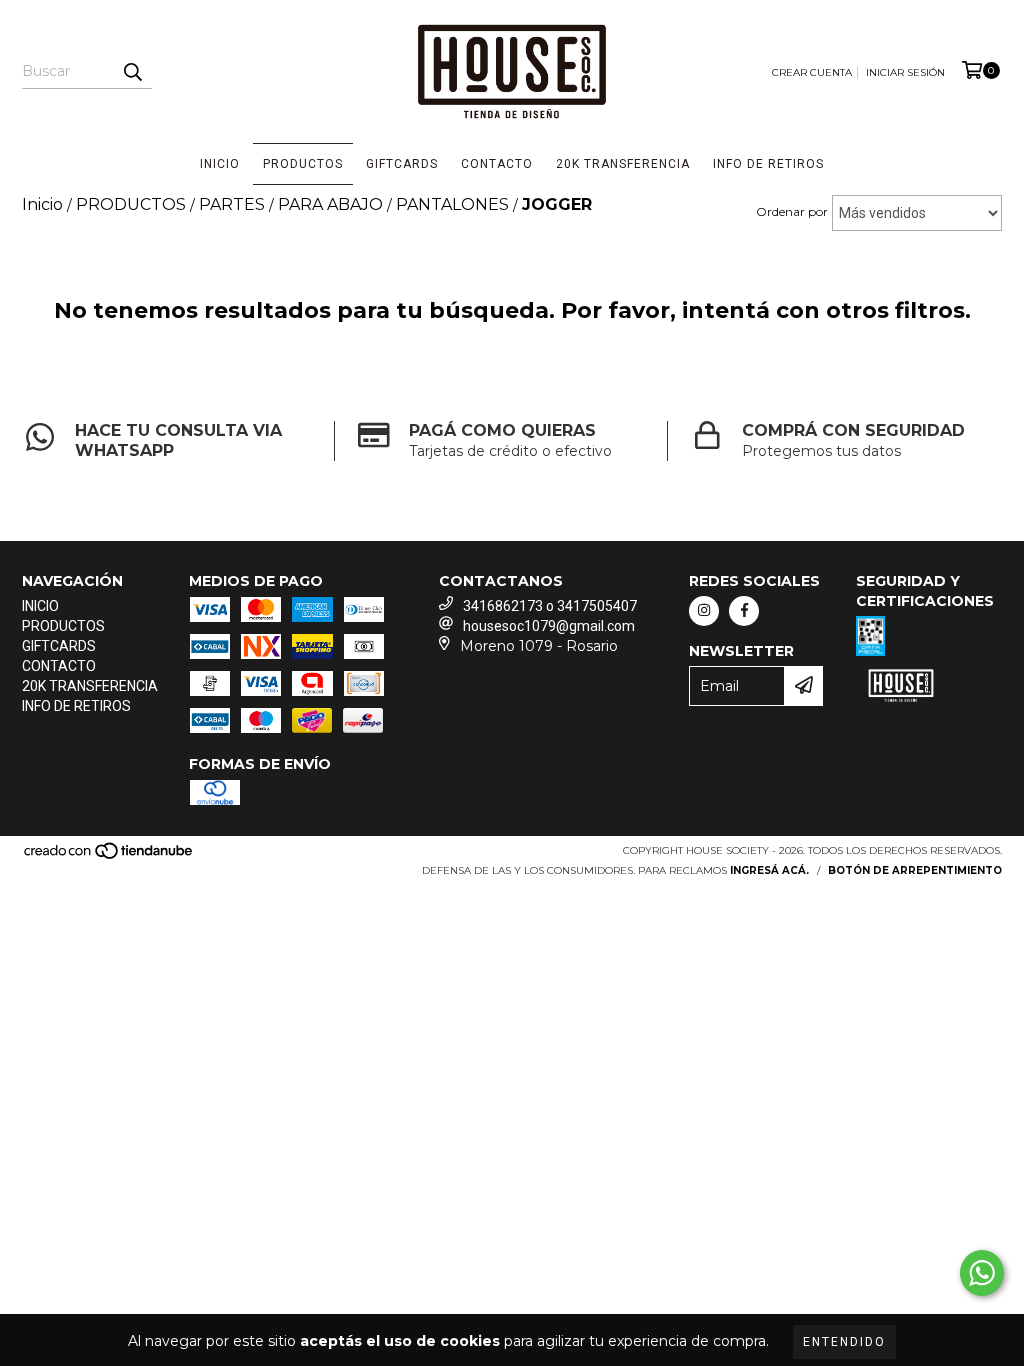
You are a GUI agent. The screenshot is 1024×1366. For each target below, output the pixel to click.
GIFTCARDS (402, 164)
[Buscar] (132, 71)
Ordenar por (792, 211)
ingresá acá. (769, 870)
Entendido (844, 1342)
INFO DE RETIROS (768, 164)
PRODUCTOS (303, 164)
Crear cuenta (812, 72)
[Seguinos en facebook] (744, 611)
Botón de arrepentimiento (915, 870)
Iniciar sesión (905, 72)
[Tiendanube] (109, 856)
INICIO (220, 164)
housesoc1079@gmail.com (549, 626)
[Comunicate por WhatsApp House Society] (982, 1273)
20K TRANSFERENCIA (623, 164)
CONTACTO (497, 164)
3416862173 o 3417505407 (550, 606)
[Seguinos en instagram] (704, 611)
